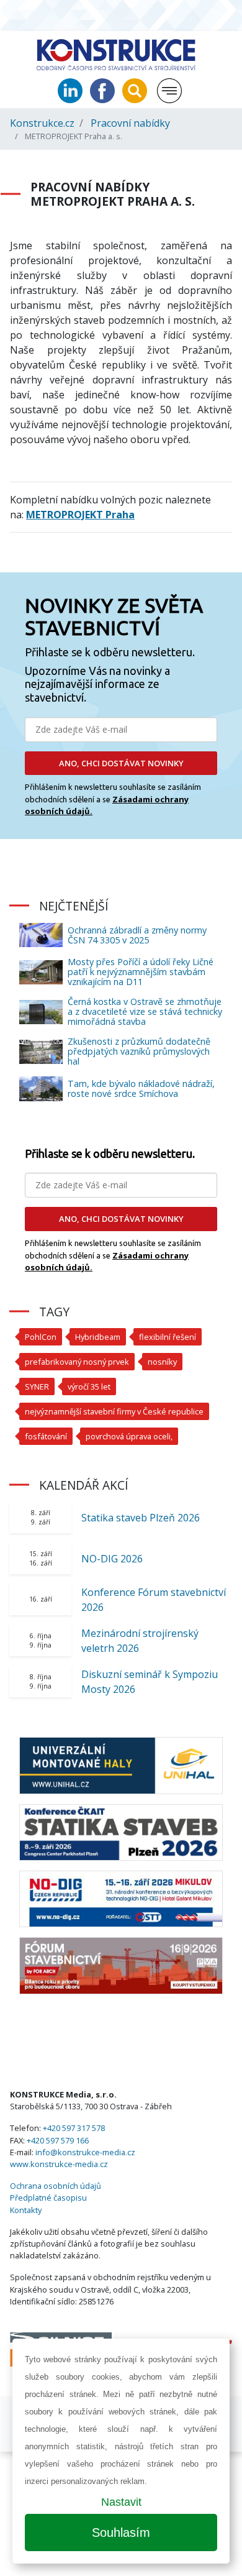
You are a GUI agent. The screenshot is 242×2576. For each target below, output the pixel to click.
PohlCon (41, 1337)
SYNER (37, 1387)
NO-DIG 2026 (112, 1559)
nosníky (162, 1362)
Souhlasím (121, 2532)
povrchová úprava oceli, (129, 1436)
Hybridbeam (98, 1337)
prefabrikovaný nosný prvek (77, 1362)
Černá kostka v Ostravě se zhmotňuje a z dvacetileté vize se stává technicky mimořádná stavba (145, 1011)
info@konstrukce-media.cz (85, 2152)
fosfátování (46, 1436)
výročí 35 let (89, 1387)
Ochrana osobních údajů (56, 2186)
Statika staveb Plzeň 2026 (141, 1518)
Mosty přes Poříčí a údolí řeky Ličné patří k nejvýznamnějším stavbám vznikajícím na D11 (141, 972)
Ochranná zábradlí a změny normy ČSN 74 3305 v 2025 (137, 935)
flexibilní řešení (168, 1337)
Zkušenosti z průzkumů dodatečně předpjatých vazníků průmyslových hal (139, 1051)
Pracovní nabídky (130, 123)
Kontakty (26, 2210)
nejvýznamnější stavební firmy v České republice (114, 1411)
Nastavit (121, 2502)
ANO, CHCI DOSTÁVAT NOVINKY (121, 763)
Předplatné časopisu (48, 2198)
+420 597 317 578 (74, 2128)
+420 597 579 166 (58, 2140)
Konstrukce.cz (42, 123)
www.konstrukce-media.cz (59, 2164)
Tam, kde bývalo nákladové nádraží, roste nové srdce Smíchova (141, 1089)
